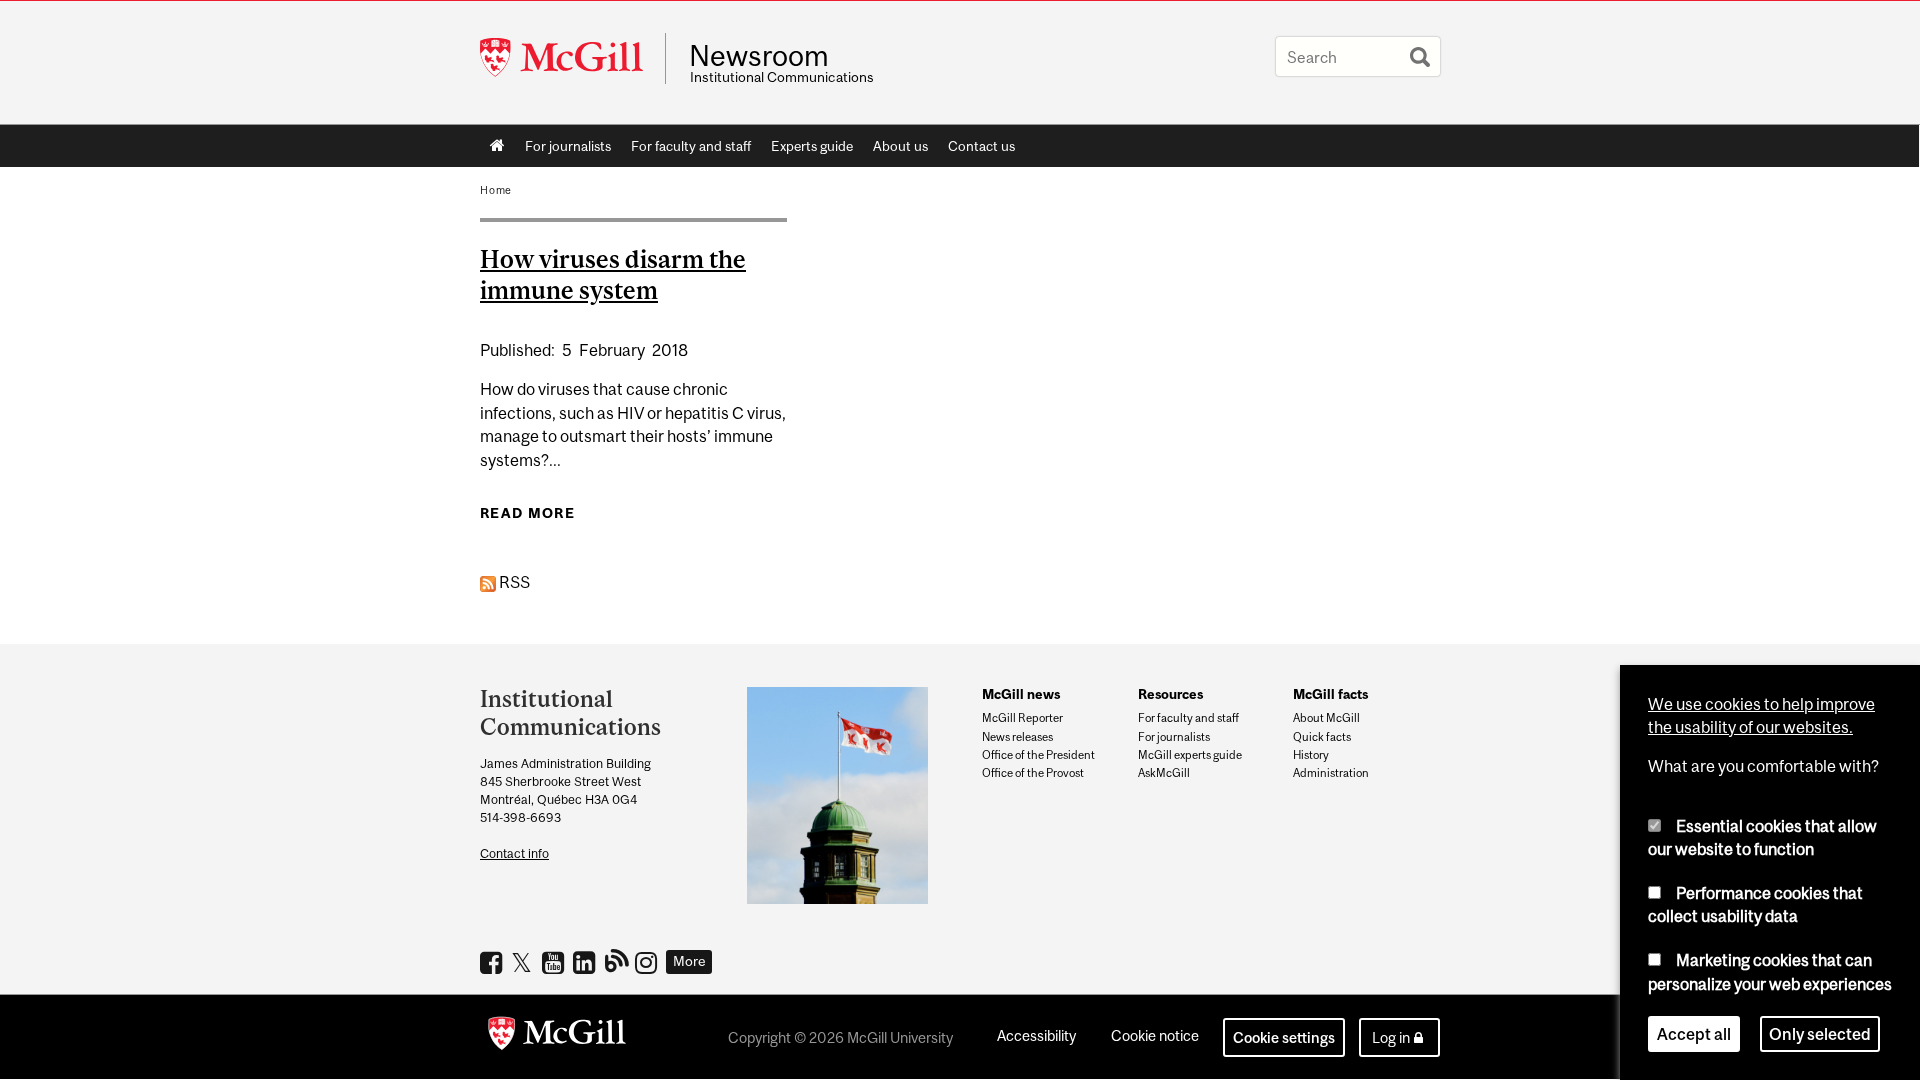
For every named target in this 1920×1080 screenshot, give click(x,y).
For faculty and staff (691, 146)
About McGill (1326, 718)
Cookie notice (1155, 1035)
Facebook (493, 962)
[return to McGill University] (557, 1037)
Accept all (1694, 1034)
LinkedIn (586, 962)
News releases (1017, 737)
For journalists (568, 146)
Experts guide (812, 146)
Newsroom (759, 56)
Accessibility (1036, 1035)
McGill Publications (617, 960)
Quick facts (1322, 737)
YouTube (555, 962)
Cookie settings (1284, 1037)
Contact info (514, 853)
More (689, 961)
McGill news (1021, 694)
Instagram (648, 962)
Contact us (981, 146)
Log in (1391, 1037)
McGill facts (1330, 694)
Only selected (1820, 1034)
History (1311, 755)
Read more (527, 513)
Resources (1170, 694)
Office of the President (1038, 755)
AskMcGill (1164, 773)
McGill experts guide (1190, 755)
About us (900, 146)
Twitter (524, 962)
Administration (1331, 773)
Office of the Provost (1033, 773)
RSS (513, 582)
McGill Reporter (1022, 718)
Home (497, 146)
